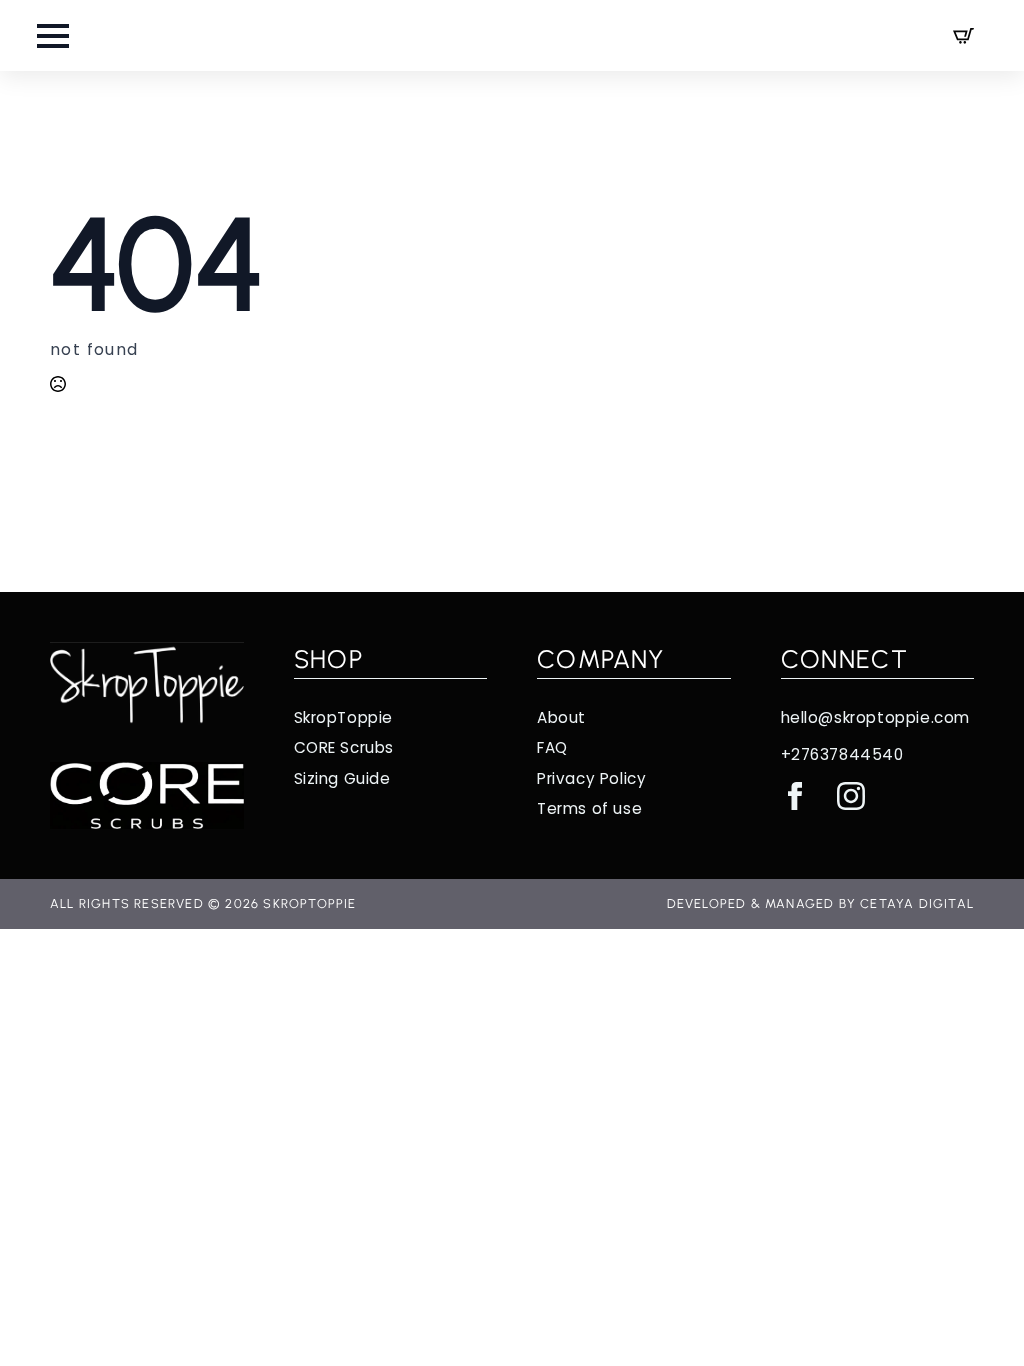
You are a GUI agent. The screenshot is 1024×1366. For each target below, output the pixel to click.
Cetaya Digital (917, 903)
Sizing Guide (342, 778)
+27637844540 (842, 754)
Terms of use (589, 808)
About (561, 717)
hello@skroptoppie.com (876, 717)
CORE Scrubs (344, 747)
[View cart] (963, 35)
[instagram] (851, 796)
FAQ (552, 747)
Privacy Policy (591, 778)
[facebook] (795, 796)
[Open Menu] (53, 36)
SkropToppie (344, 717)
